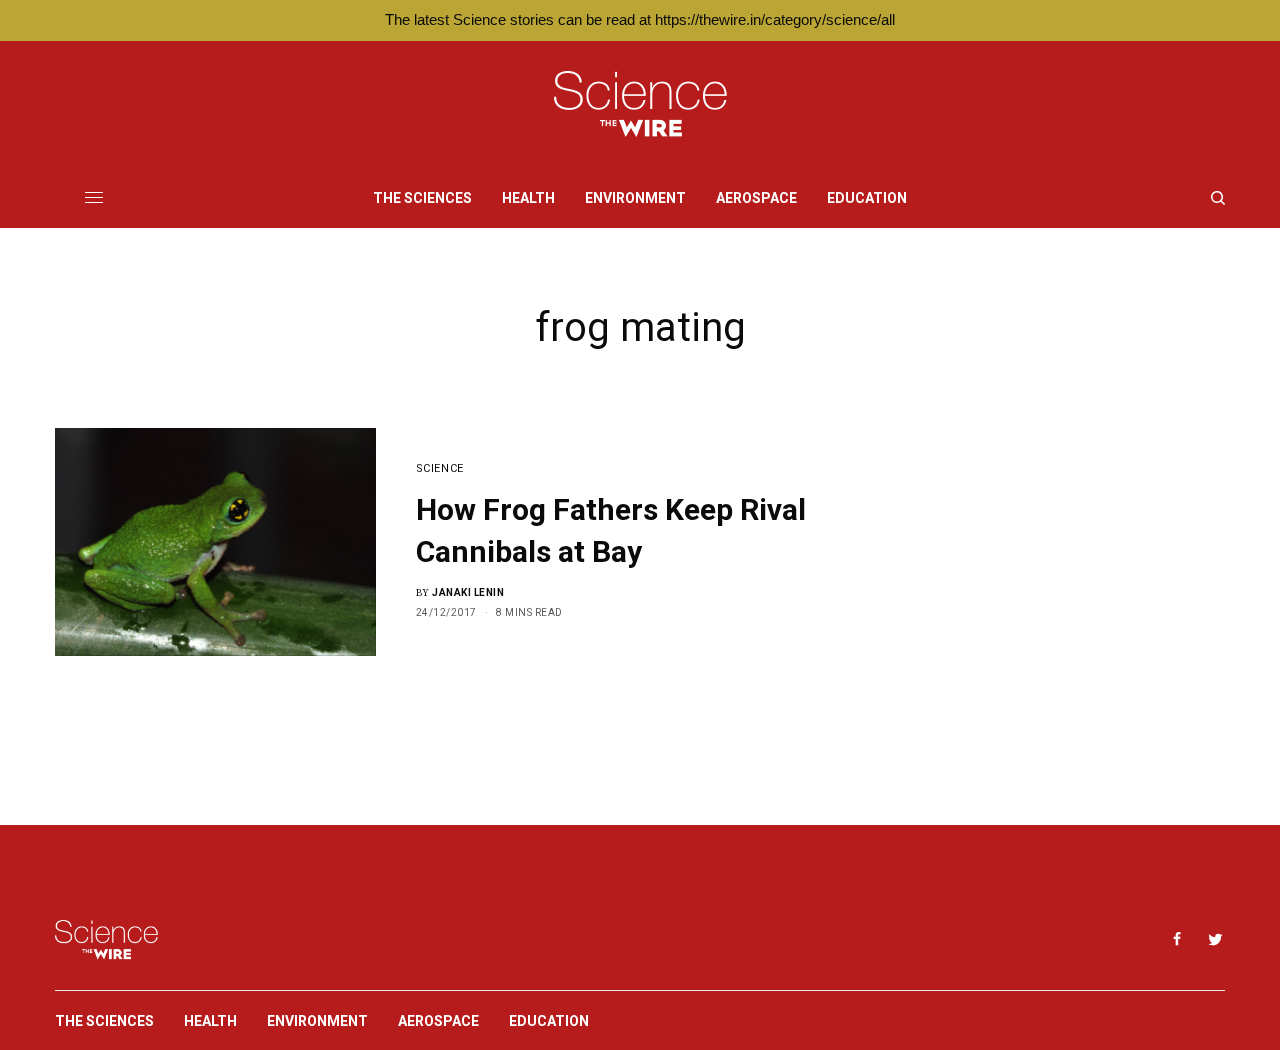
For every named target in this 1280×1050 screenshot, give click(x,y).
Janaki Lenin (468, 592)
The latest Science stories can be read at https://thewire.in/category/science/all (640, 19)
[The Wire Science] (640, 104)
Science (440, 468)
